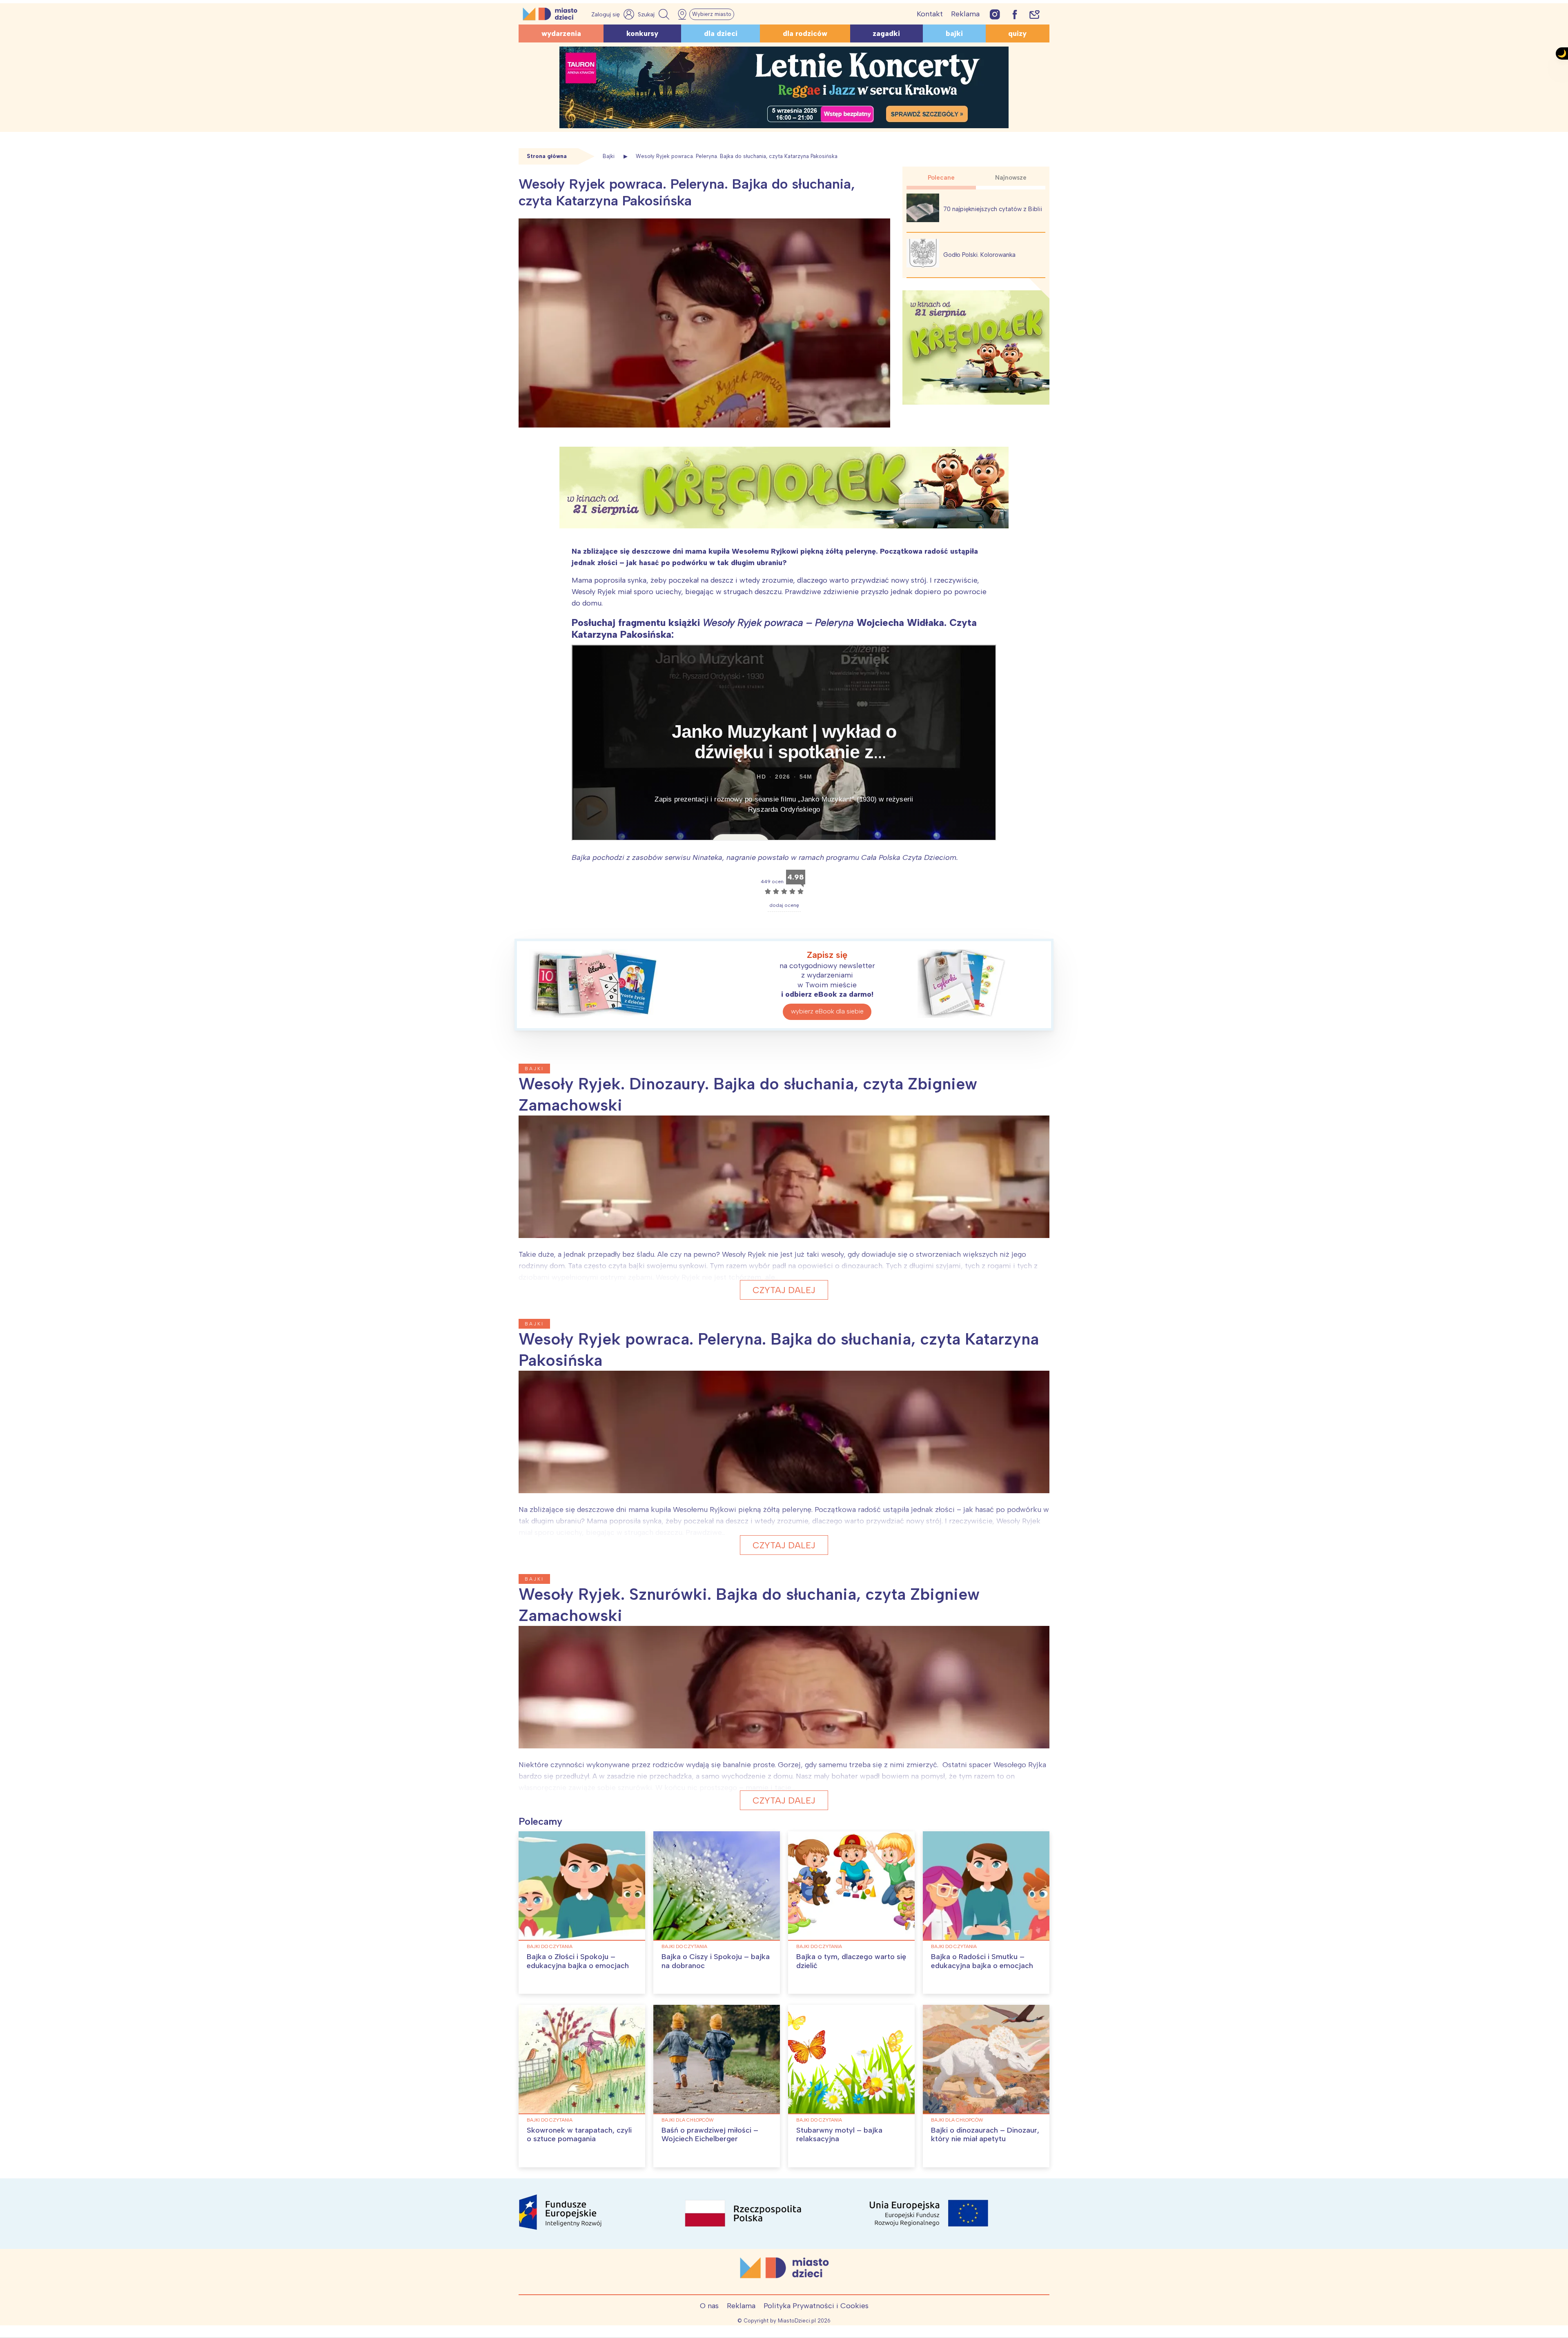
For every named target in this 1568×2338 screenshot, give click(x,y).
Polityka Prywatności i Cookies (816, 2306)
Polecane (941, 178)
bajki (954, 33)
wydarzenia (561, 33)
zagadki (886, 33)
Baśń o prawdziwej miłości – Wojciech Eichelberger (710, 2135)
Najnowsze (1011, 178)
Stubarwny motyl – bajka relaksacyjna (839, 2135)
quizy (1017, 33)
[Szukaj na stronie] (655, 14)
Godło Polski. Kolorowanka (979, 255)
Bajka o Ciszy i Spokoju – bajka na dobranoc (716, 1961)
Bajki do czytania (550, 1946)
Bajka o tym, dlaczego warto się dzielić (851, 1961)
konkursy (642, 33)
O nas (709, 2306)
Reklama (965, 14)
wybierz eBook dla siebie (827, 1011)
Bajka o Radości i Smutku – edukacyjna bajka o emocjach (982, 1961)
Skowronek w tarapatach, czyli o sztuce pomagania (579, 2135)
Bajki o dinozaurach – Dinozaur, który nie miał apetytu (985, 2135)
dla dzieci (721, 33)
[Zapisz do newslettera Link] (1035, 14)
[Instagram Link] (995, 14)
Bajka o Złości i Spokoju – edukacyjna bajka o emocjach (578, 1961)
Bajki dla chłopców (688, 2120)
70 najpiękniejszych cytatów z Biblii (993, 209)
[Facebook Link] (1015, 14)
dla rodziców (805, 33)
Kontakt (930, 14)
